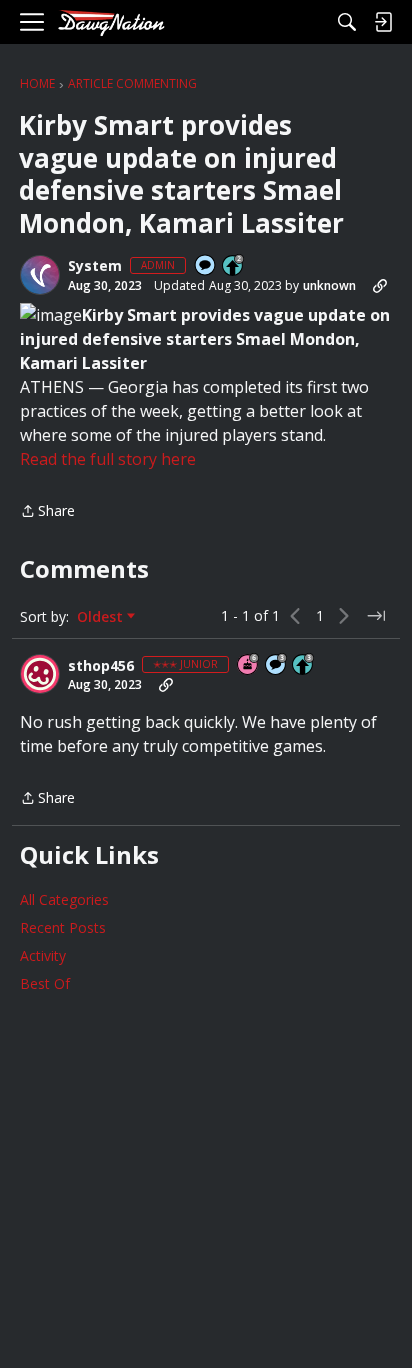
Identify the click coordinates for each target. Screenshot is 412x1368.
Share (47, 512)
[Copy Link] (380, 286)
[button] (40, 275)
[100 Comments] (277, 665)
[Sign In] (383, 22)
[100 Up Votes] (304, 665)
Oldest (102, 617)
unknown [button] (329, 285)
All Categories (64, 899)
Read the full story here (108, 459)
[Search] (347, 22)
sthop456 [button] (101, 666)
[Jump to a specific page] (376, 616)
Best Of (45, 983)
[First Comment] (206, 266)
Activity (43, 955)
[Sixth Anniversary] (249, 665)
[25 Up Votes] (234, 266)
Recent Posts (63, 927)
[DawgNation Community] (111, 22)
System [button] (95, 266)
